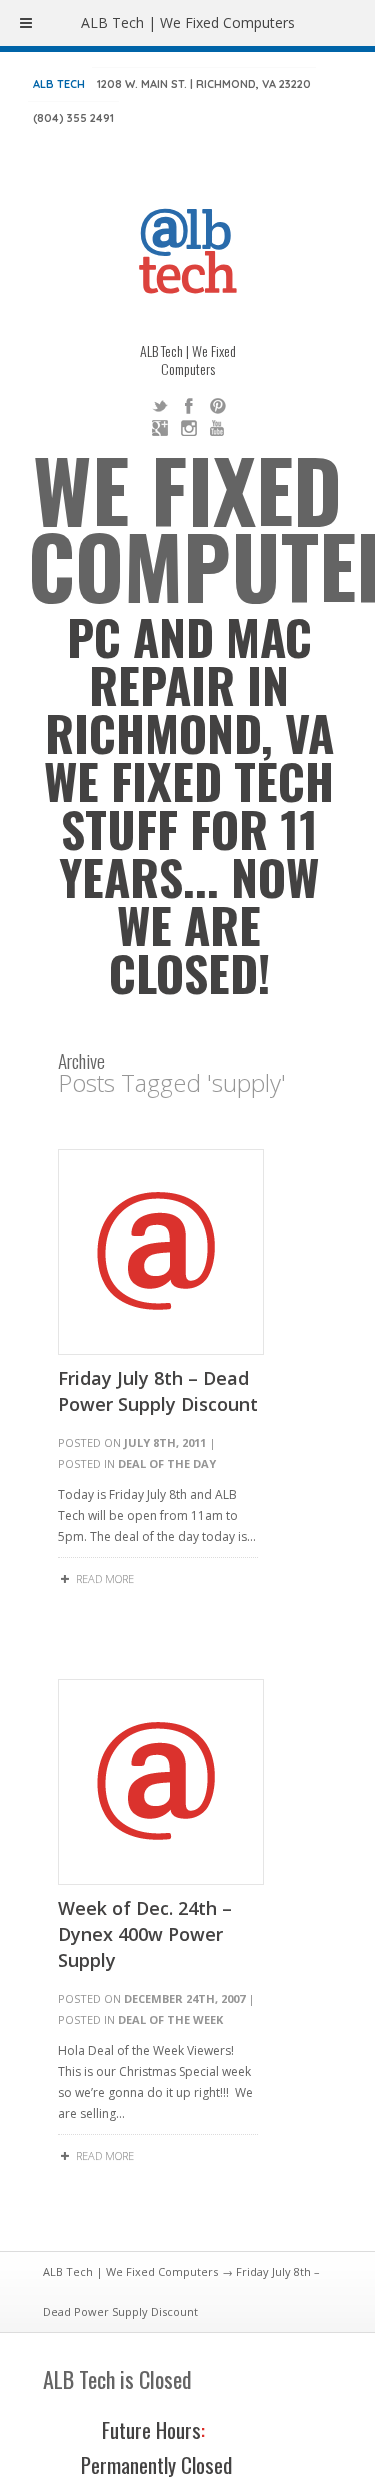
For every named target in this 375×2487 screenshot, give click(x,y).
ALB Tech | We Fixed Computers (130, 2271)
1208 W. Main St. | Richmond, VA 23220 (204, 84)
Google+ (160, 428)
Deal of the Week (170, 2019)
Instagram (189, 428)
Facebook (189, 406)
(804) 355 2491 (73, 118)
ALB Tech (59, 84)
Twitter (160, 406)
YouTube (218, 428)
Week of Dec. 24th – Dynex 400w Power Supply (145, 1934)
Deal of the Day (167, 1463)
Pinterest (218, 406)
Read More (105, 1578)
